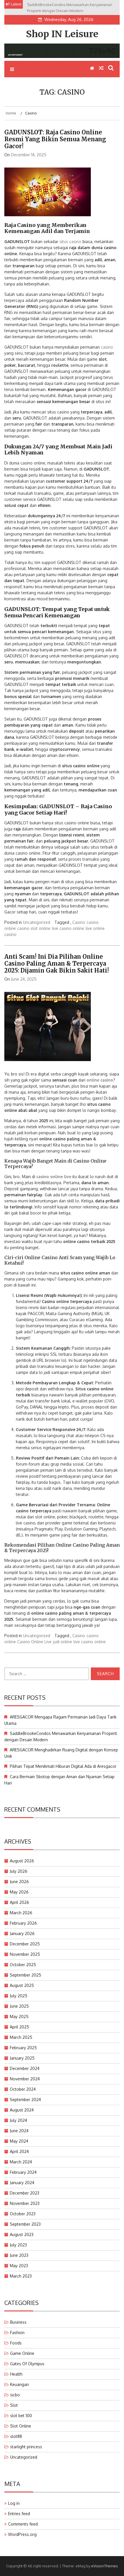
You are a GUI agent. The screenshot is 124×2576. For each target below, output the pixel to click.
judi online (63, 1642)
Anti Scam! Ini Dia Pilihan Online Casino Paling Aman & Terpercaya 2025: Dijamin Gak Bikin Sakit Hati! (57, 963)
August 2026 (22, 1861)
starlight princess (26, 2447)
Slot (14, 2405)
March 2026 (21, 1913)
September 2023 (25, 2224)
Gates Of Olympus (27, 2364)
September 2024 (25, 2100)
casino (107, 347)
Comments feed (23, 2524)
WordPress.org (22, 2534)
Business (18, 2322)
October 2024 (23, 2089)
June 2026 (19, 1882)
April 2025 (19, 2027)
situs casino (70, 241)
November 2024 (25, 2079)
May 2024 (19, 2141)
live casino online (68, 928)
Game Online (22, 2353)
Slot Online (21, 2426)
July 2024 (18, 2120)
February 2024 (23, 2172)
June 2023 (19, 2255)
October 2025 (23, 1965)
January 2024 (22, 2183)
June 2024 (19, 2131)
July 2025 (19, 1996)
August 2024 (22, 2110)
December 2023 (25, 2193)
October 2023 (23, 2214)
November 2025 (25, 1954)
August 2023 (22, 2234)
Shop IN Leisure (62, 34)
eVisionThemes (105, 2566)
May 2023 (19, 2266)
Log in (14, 2503)
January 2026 (22, 1933)
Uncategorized (37, 922)
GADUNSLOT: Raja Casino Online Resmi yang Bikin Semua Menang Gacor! (55, 139)
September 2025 (26, 1975)
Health (16, 2374)
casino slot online (34, 928)
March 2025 (21, 2037)
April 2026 (19, 1902)
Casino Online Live (34, 1642)
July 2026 (19, 1871)
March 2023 (21, 2276)
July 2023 (18, 2245)
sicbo (15, 2395)
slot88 (16, 2436)
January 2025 (22, 2058)
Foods (16, 2343)
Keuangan (19, 2384)
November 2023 (25, 2203)
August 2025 (22, 1985)
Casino (79, 922)
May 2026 (19, 1892)
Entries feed (19, 2514)
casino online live (54, 1177)
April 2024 (19, 2151)
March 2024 (21, 2162)
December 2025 (25, 1944)
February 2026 (23, 1923)
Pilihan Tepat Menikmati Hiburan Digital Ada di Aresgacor (63, 1766)
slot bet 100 (21, 2416)
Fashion (17, 2332)
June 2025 (19, 2006)
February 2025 (23, 2048)
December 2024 (25, 2068)
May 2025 (19, 2016)
